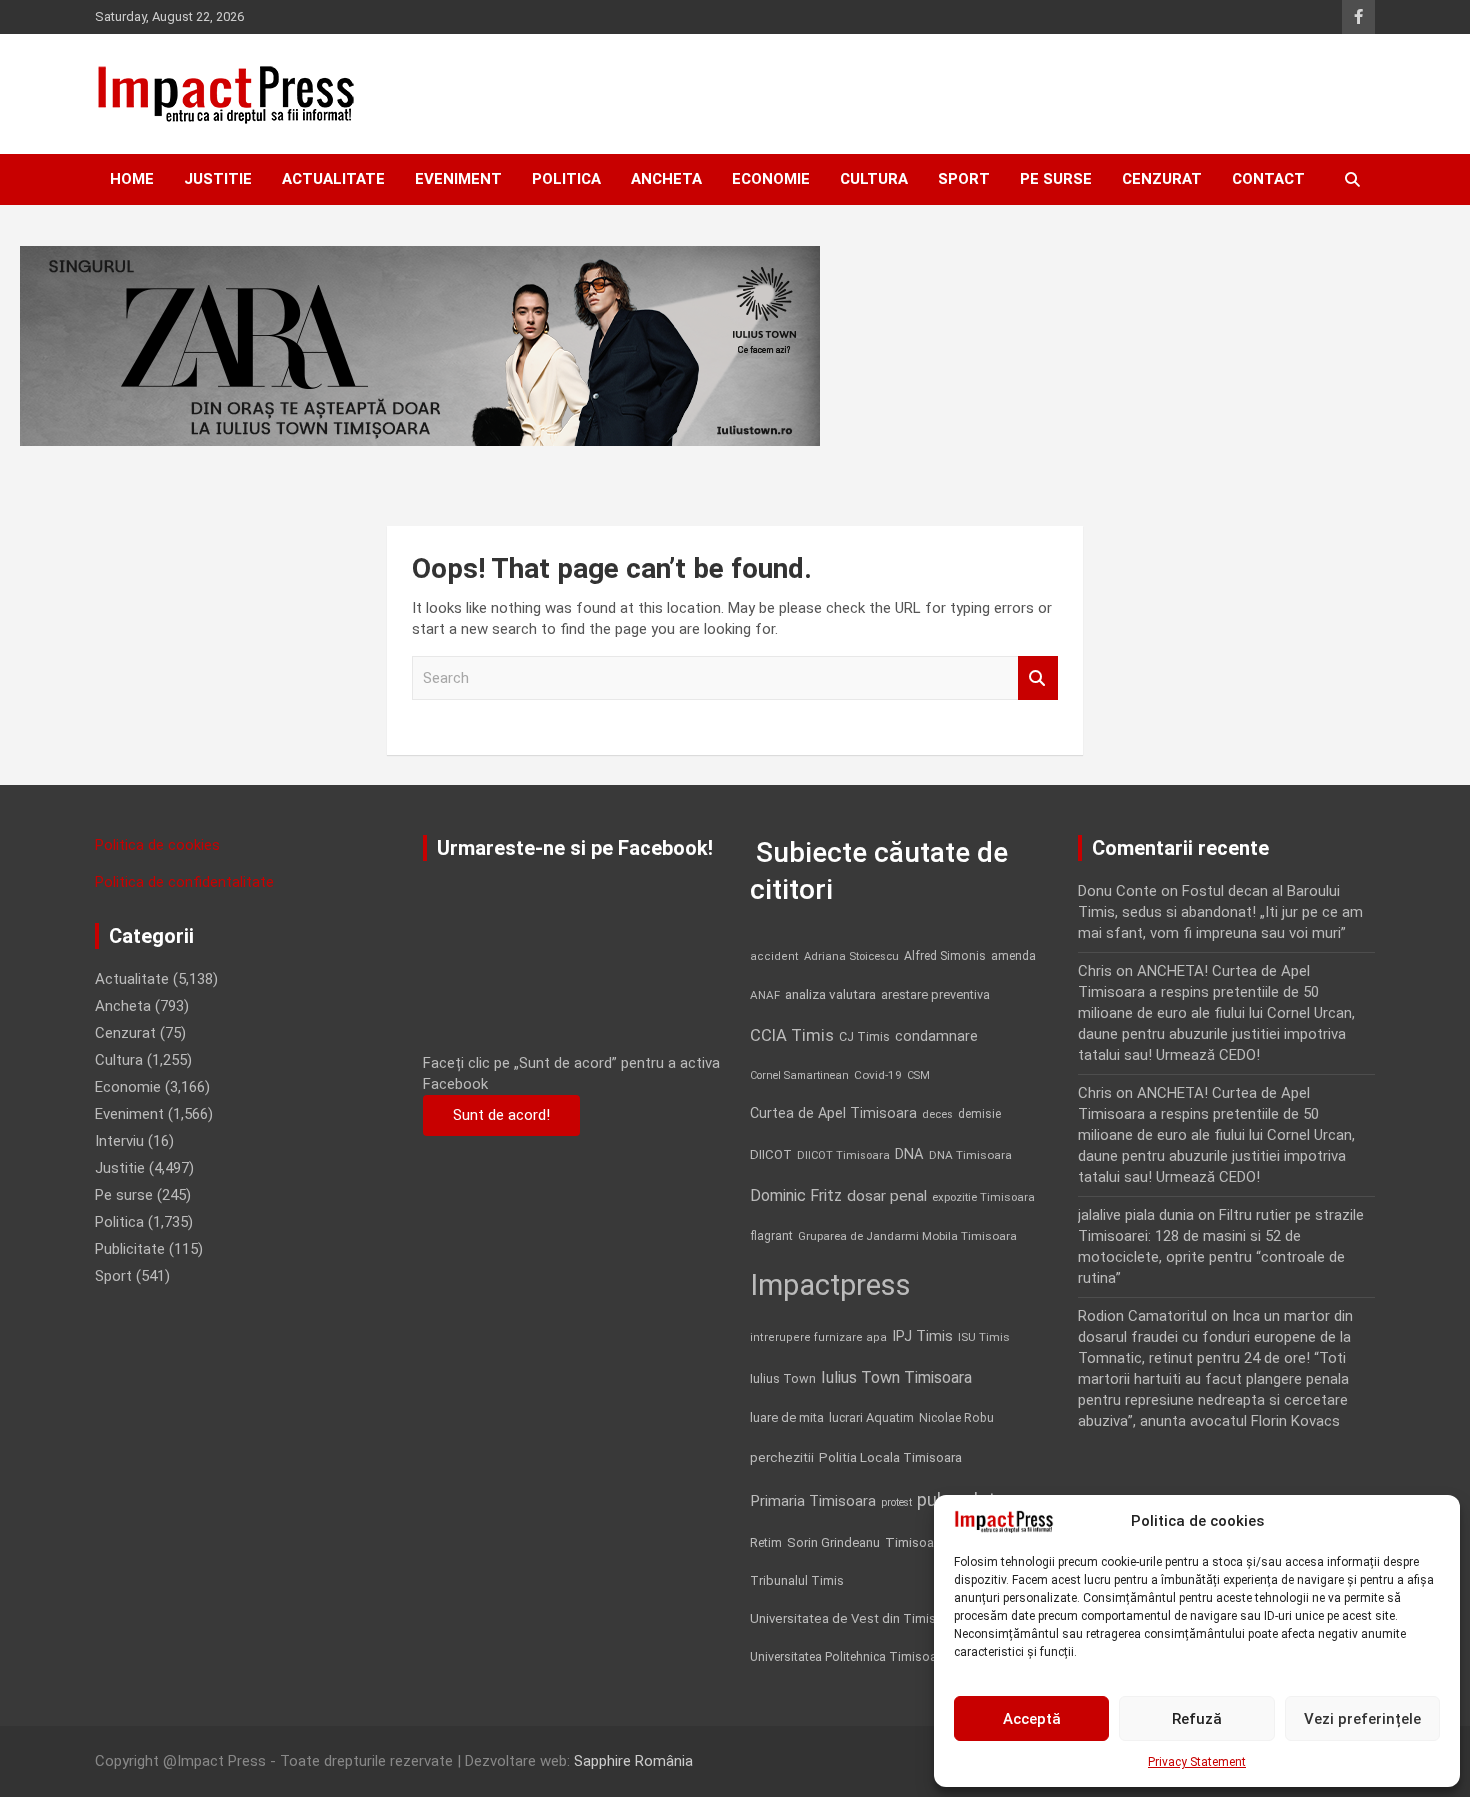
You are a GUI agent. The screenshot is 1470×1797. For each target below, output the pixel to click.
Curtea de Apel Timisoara (833, 1113)
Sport (964, 179)
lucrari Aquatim (871, 1417)
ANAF (765, 995)
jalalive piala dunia (1136, 1215)
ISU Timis (984, 1337)
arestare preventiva (935, 994)
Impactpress (830, 1285)
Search (1038, 678)
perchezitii (782, 1457)
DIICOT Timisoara (843, 1155)
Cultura (874, 179)
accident (774, 956)
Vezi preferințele (1362, 1719)
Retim (766, 1542)
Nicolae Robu (956, 1418)
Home (132, 179)
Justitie (218, 179)
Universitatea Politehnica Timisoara (849, 1656)
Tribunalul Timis (797, 1580)
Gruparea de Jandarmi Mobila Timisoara (907, 1236)
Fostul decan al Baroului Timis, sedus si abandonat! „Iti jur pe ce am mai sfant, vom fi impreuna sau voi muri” (1220, 912)
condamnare (936, 1036)
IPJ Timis (922, 1336)
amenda (1013, 956)
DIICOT (771, 1154)
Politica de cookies (157, 845)
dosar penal (887, 1196)
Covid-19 (878, 1075)
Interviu (119, 1141)
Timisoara (915, 1542)
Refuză (1197, 1719)
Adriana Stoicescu (851, 956)
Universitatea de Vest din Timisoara (856, 1618)
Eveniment (458, 179)
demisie (979, 1114)
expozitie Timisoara (983, 1197)
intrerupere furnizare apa (818, 1337)
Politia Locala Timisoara (890, 1457)
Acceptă (1032, 1719)
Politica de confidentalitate (184, 882)
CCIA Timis (792, 1035)
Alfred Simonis (945, 956)
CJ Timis (864, 1036)
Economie (771, 179)
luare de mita (787, 1417)
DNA (909, 1154)
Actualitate (333, 179)
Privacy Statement (1197, 1762)
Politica (566, 179)
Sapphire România (633, 1761)
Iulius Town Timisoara (896, 1377)
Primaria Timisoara (813, 1501)
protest (896, 1502)
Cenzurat (1162, 179)
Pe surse (1056, 179)
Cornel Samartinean (799, 1075)
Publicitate (130, 1249)
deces (937, 1114)
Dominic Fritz (796, 1195)
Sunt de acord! (501, 1115)
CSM (918, 1075)
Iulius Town (783, 1378)
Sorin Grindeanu (833, 1542)
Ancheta (666, 179)
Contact (1268, 179)
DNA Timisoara (970, 1155)
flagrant (771, 1236)
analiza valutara (830, 994)
